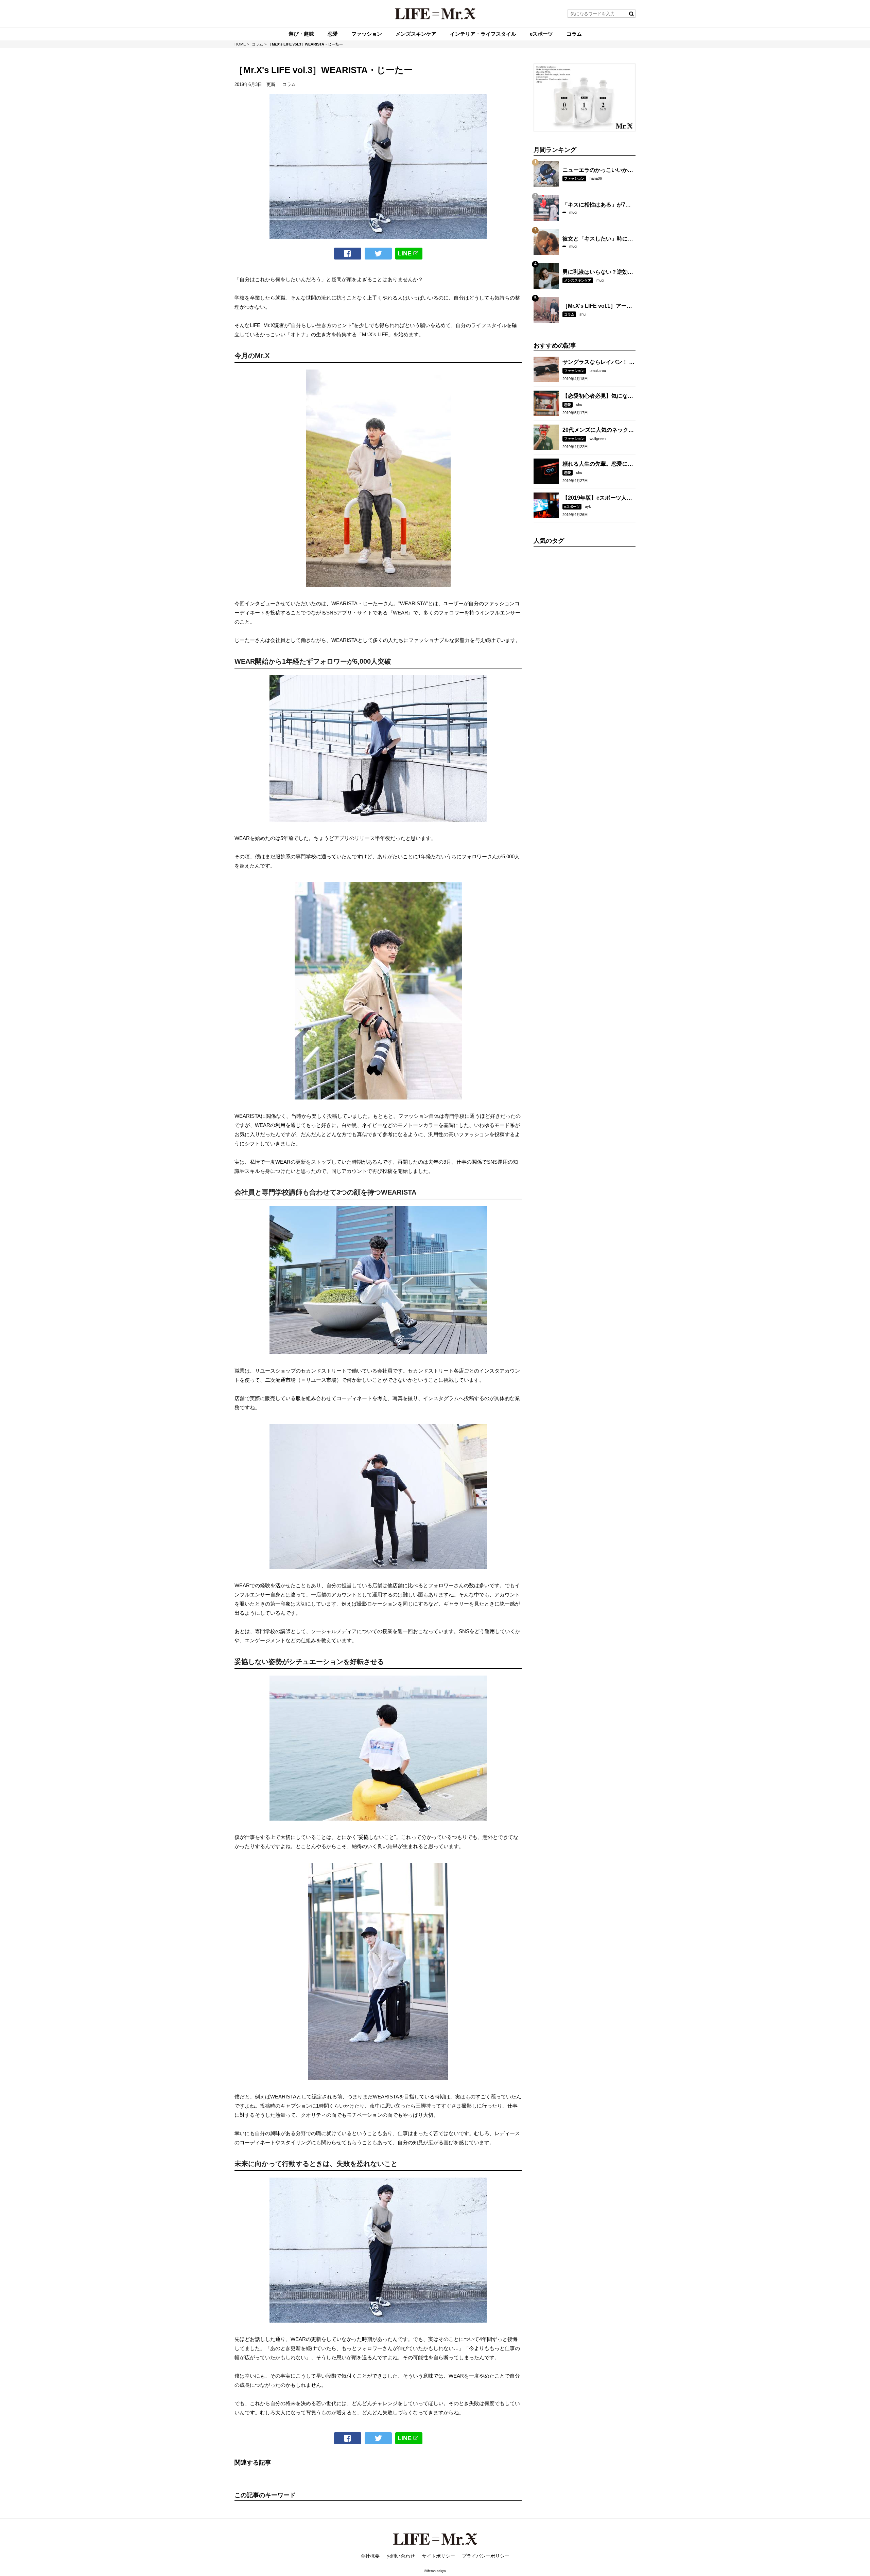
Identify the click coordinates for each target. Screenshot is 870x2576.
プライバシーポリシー (486, 2556)
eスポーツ (572, 507)
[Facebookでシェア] (348, 254)
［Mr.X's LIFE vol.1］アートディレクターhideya (597, 306)
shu (582, 314)
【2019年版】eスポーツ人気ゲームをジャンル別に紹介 (597, 498)
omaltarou (598, 371)
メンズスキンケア (578, 280)
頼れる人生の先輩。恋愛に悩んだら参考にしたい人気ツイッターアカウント (598, 464)
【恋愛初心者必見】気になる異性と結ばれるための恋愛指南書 (598, 396)
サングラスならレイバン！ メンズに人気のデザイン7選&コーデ (599, 362)
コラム (569, 314)
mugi (573, 212)
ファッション (574, 178)
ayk (588, 506)
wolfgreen (598, 439)
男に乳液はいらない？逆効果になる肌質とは (598, 272)
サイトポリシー (438, 2556)
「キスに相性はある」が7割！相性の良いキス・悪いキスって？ (598, 205)
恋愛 (568, 405)
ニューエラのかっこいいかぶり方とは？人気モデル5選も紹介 (598, 171)
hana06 (596, 178)
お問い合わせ (401, 2556)
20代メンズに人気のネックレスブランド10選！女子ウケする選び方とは (598, 430)
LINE (405, 253)
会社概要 (370, 2556)
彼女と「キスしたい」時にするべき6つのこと (598, 239)
